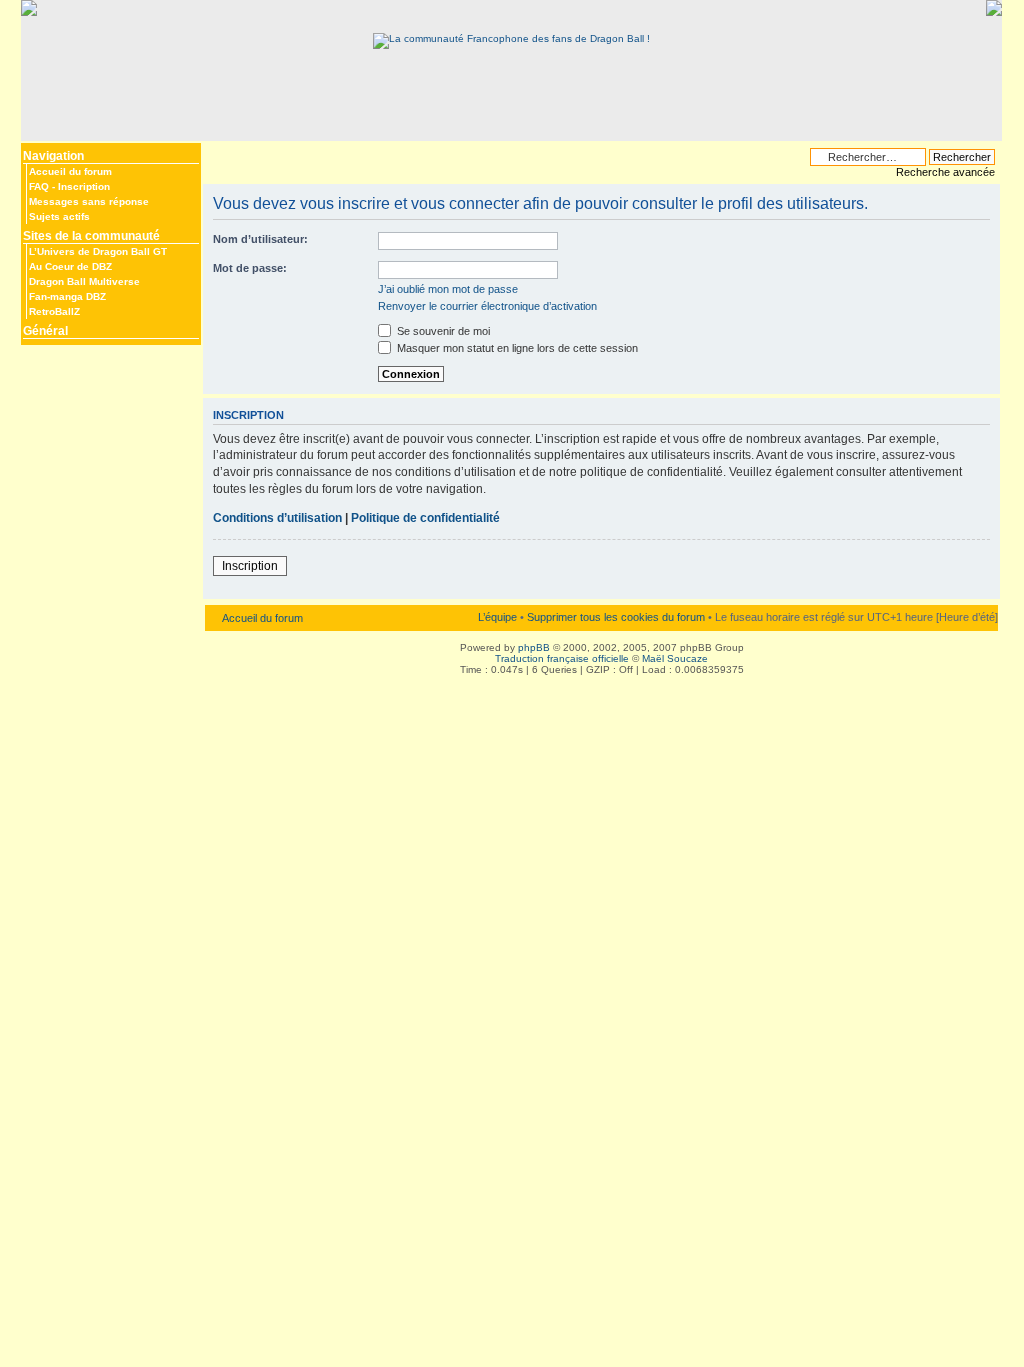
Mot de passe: (250, 268)
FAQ (39, 186)
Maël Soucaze (675, 658)
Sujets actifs (59, 216)
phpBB (534, 647)
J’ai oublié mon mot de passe (448, 289)
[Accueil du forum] (511, 38)
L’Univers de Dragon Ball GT (98, 251)
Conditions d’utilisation (277, 518)
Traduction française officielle (562, 658)
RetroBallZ (54, 311)
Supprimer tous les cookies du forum (616, 617)
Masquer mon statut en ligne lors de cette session (516, 348)
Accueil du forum (70, 171)
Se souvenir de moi (442, 331)
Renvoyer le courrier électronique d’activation (487, 306)
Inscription (84, 186)
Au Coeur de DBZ (70, 266)
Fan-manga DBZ (67, 296)
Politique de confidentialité (425, 518)
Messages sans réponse (89, 201)
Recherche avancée (945, 172)
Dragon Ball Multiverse (84, 281)
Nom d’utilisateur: (260, 239)
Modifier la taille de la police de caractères (217, 152)
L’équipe (497, 617)
